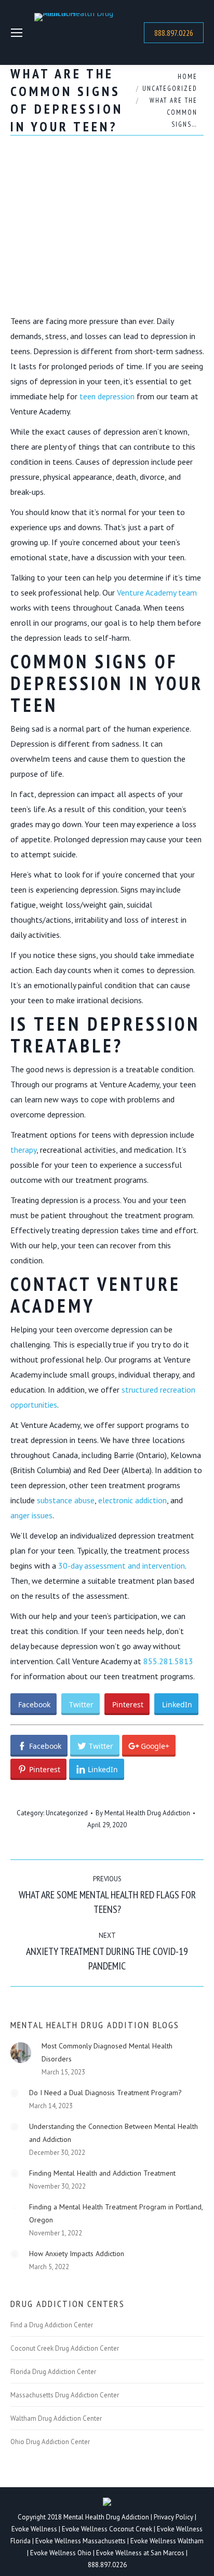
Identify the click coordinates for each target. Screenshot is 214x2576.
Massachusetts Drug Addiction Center (65, 2395)
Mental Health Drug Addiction (106, 2517)
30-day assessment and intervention (122, 1566)
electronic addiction (132, 1500)
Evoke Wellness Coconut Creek (107, 2529)
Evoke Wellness (34, 2529)
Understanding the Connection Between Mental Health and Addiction (113, 2133)
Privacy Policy (174, 2517)
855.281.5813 (168, 1661)
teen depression (107, 396)
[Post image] (21, 2053)
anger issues (31, 1515)
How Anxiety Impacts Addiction (77, 2254)
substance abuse (66, 1500)
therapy (23, 1150)
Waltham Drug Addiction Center (56, 2419)
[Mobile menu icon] (17, 33)
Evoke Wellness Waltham (167, 2541)
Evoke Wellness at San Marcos (140, 2553)
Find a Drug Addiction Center (52, 2325)
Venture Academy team (157, 592)
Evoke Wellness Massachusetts (81, 2541)
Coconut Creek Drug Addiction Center (65, 2349)
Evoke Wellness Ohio (61, 2553)
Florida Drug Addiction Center (53, 2372)
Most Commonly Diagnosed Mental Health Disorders (107, 2052)
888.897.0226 (107, 2565)
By (143, 1813)
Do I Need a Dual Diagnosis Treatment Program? (105, 2093)
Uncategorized (67, 1813)
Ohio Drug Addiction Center (50, 2442)
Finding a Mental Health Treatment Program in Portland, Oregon (116, 2213)
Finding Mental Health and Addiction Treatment (102, 2173)
